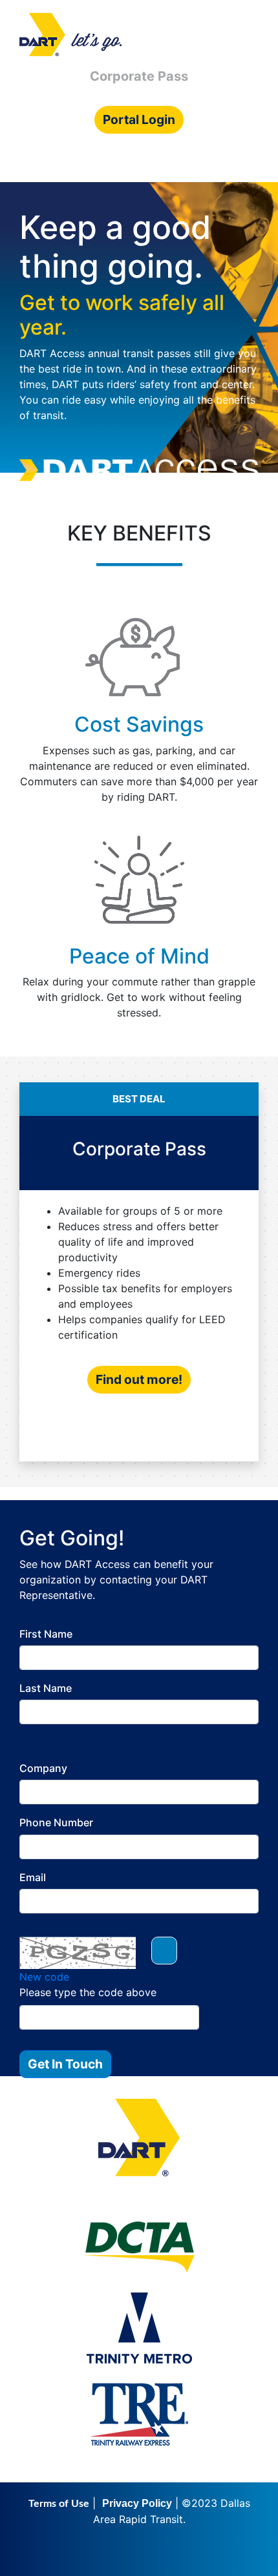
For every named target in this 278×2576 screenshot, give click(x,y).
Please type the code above (88, 1992)
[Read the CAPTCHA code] (164, 1951)
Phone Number (56, 1823)
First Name (46, 1634)
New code (44, 1977)
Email (33, 1878)
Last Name (46, 1688)
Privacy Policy (137, 2503)
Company (43, 1768)
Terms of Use (59, 2504)
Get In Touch (65, 2064)
